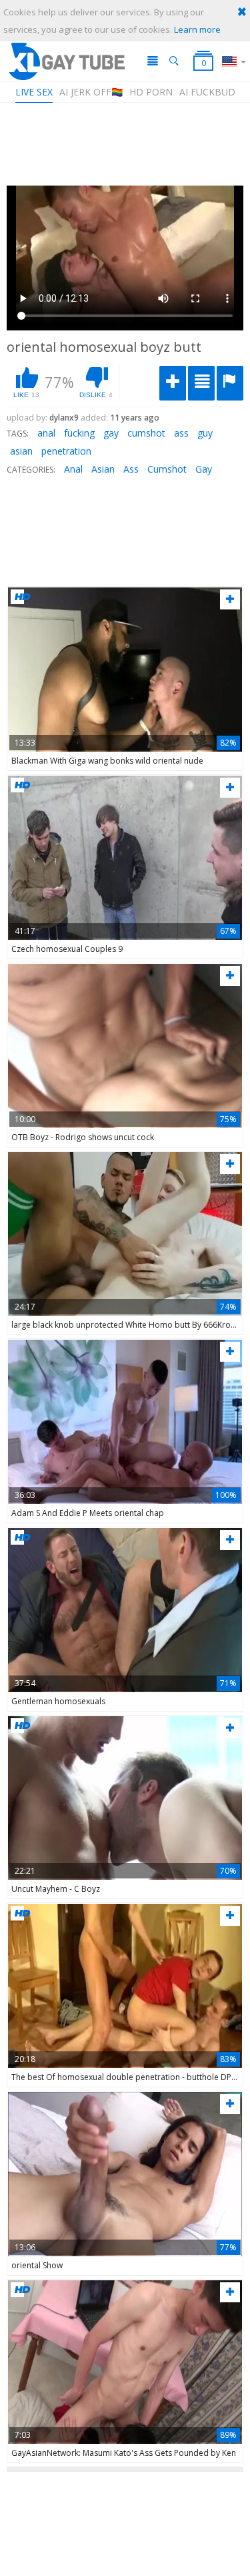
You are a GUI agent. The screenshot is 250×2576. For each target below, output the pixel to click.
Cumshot (167, 469)
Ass (131, 469)
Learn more (197, 29)
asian (21, 451)
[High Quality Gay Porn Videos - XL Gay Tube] (66, 61)
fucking (79, 433)
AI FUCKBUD (207, 92)
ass (181, 433)
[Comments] (201, 383)
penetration (66, 451)
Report (230, 383)
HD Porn (151, 92)
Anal (73, 469)
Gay (204, 469)
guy (205, 433)
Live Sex (34, 92)
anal (46, 433)
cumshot (146, 433)
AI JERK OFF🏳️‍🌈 (91, 92)
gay (111, 433)
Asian (103, 469)
